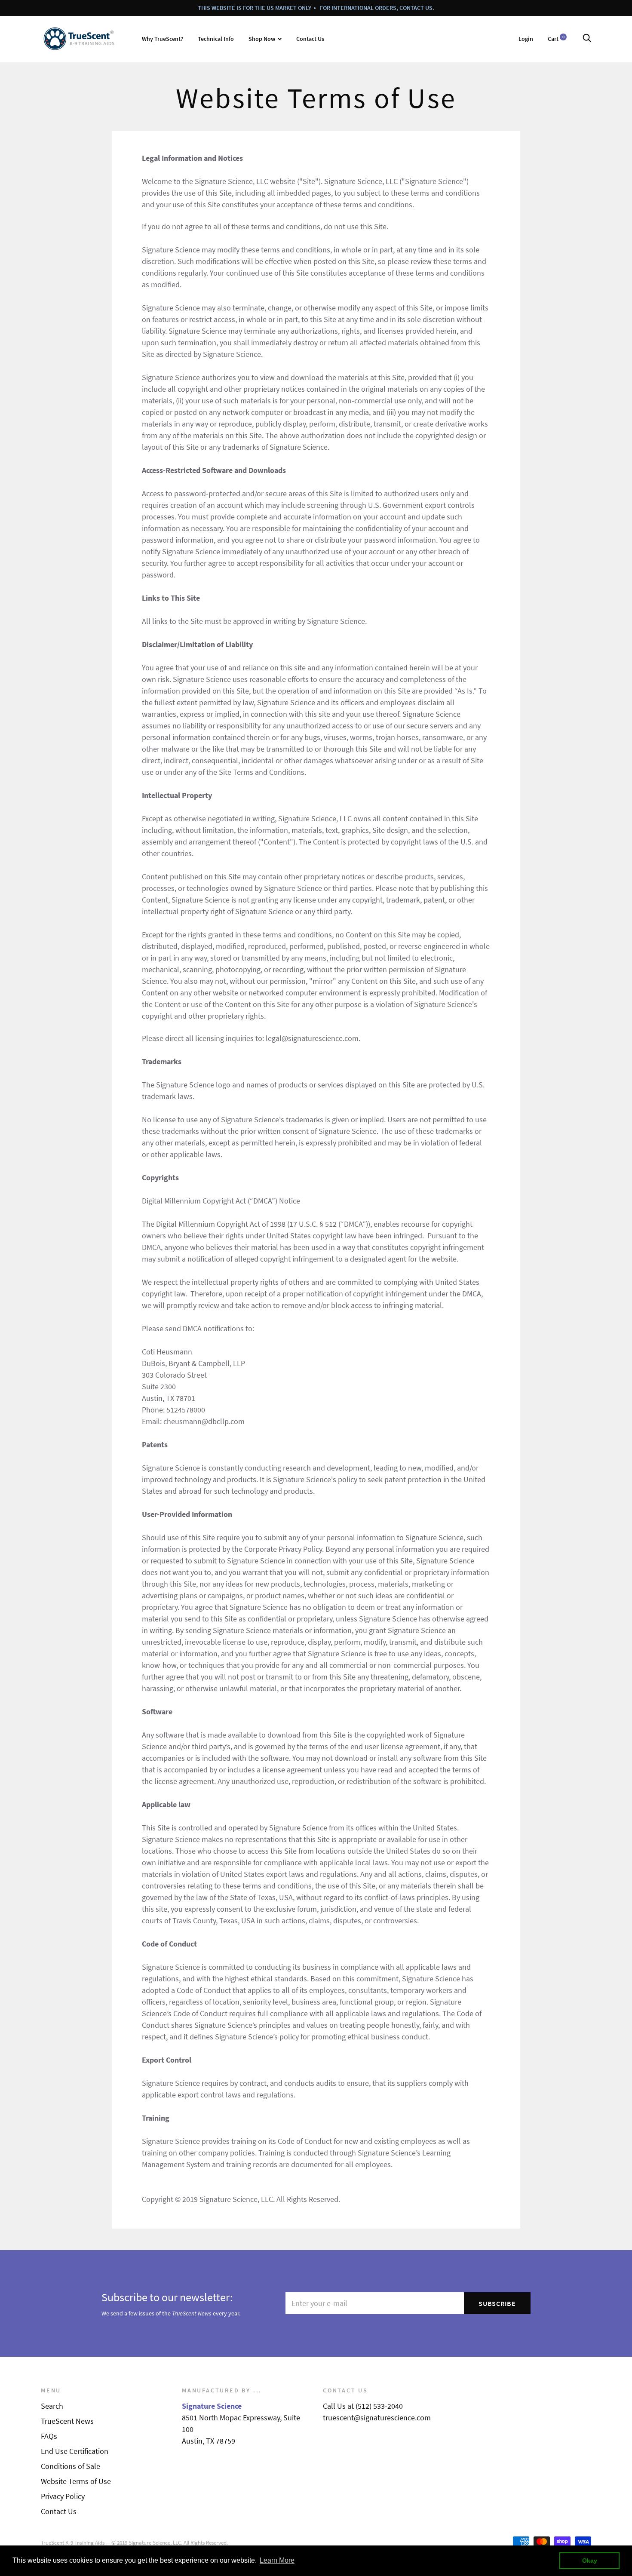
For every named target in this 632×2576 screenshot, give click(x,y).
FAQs (49, 2436)
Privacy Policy (63, 2496)
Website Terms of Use (76, 2481)
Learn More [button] (277, 2560)
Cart (556, 39)
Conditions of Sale (71, 2466)
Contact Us (310, 39)
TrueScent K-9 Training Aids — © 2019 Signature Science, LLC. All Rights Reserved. (134, 2543)
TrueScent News (67, 2421)
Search (52, 2406)
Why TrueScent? (163, 39)
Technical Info (216, 39)
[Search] (587, 39)
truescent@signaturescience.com (377, 2418)
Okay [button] (590, 2561)
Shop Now (262, 39)
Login (526, 39)
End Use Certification (75, 2451)
